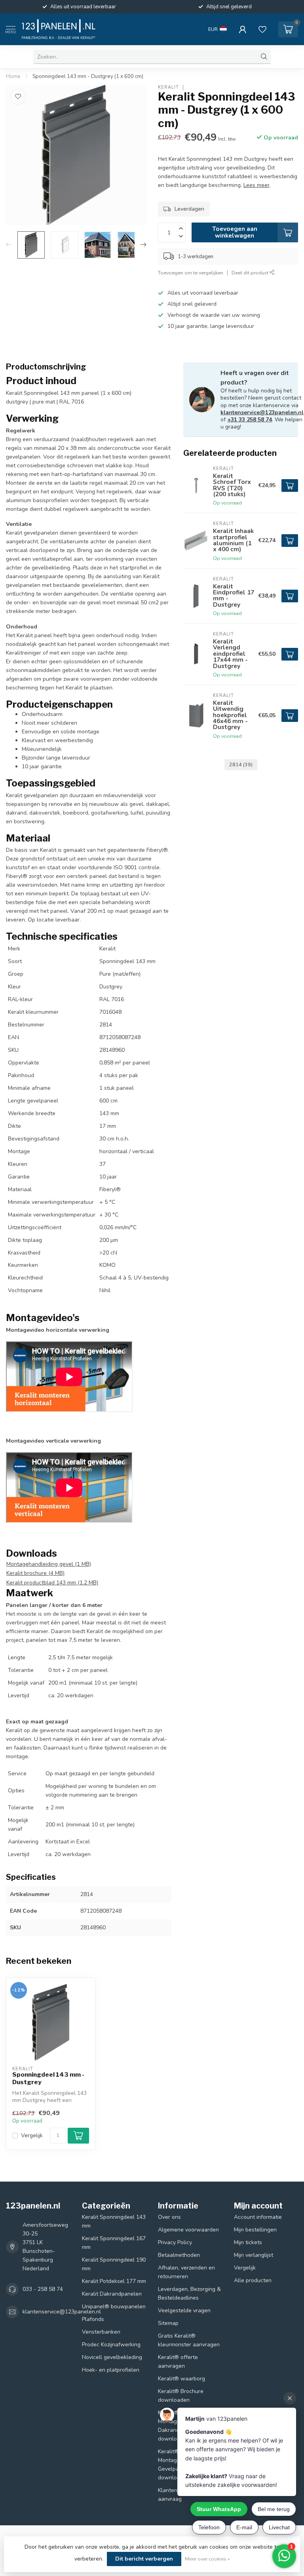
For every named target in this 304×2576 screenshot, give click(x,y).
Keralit (168, 87)
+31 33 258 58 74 (250, 420)
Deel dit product (251, 273)
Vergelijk (32, 2135)
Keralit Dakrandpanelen (112, 2294)
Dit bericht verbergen (144, 2559)
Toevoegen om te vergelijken (191, 273)
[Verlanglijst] (262, 29)
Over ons (169, 2217)
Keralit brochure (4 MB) (35, 1573)
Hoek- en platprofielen (111, 2370)
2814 (241, 764)
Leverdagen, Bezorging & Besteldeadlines (189, 2293)
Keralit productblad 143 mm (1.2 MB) (52, 1583)
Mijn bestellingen (255, 2230)
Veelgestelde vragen (184, 2310)
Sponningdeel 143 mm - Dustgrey (48, 2078)
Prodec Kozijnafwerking (111, 2345)
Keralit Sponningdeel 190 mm (114, 2264)
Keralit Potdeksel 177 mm (114, 2281)
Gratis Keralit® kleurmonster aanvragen (189, 2340)
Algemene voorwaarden (188, 2230)
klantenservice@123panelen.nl (262, 412)
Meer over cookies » (207, 2559)
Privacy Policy (175, 2242)
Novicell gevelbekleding (112, 2357)
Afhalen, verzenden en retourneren (186, 2272)
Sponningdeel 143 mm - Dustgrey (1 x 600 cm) (88, 76)
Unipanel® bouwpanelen (114, 2307)
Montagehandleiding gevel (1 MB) (49, 1564)
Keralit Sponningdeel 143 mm (114, 2221)
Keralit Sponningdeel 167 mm (114, 2243)
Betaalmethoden (179, 2255)
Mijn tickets (248, 2242)
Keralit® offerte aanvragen (178, 2362)
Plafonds (93, 2319)
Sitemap (168, 2323)
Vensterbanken (101, 2332)
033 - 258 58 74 (43, 2289)
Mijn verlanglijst (254, 2255)
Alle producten (253, 2280)
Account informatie (258, 2217)
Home (13, 76)
